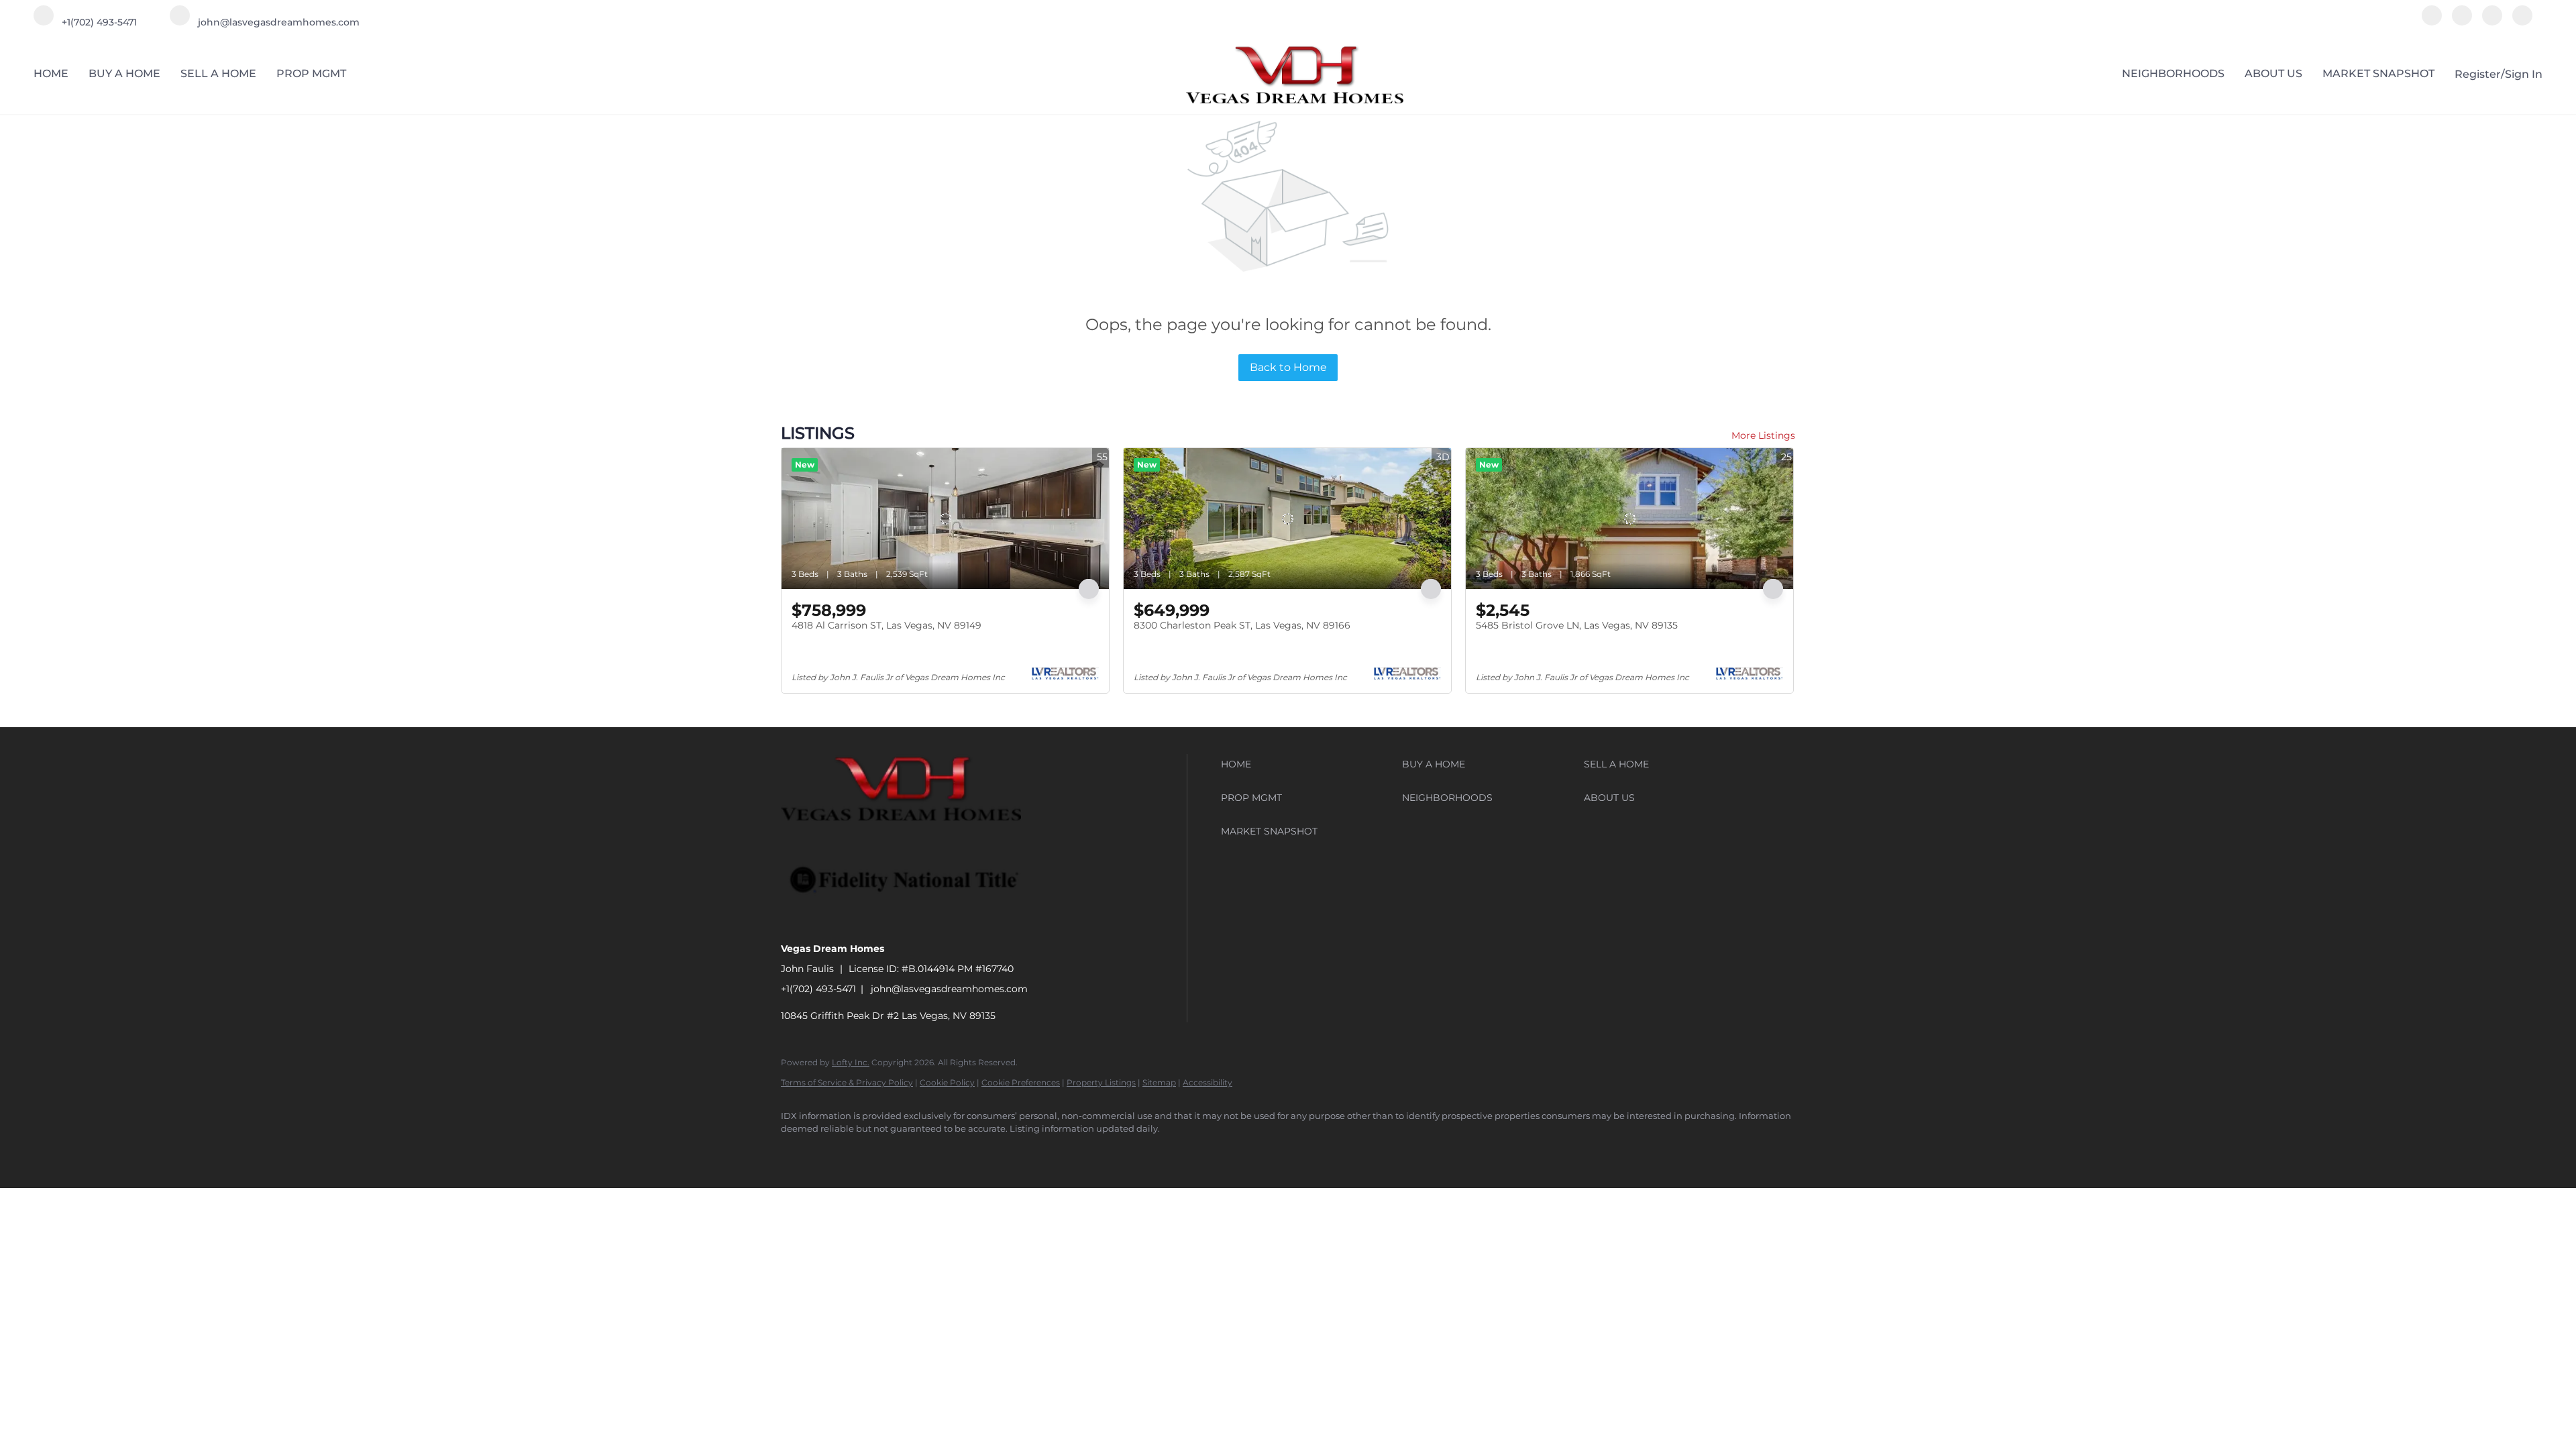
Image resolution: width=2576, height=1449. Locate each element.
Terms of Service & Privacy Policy (847, 1082)
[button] (1308, 764)
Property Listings (1101, 1082)
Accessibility (1207, 1082)
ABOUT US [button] (2273, 73)
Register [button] (2478, 74)
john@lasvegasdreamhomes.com (949, 989)
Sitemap (1159, 1082)
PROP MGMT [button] (311, 73)
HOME (51, 73)
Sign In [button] (2524, 74)
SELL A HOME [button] (218, 73)
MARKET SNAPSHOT (2378, 73)
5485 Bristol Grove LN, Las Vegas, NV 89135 (1577, 625)
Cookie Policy (947, 1082)
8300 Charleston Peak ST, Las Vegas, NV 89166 (1242, 625)
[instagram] (2492, 22)
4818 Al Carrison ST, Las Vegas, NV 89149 (887, 625)
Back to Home (1288, 367)
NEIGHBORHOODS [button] (2173, 73)
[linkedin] (2462, 22)
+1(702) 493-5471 (818, 989)
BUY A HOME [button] (124, 73)
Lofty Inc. (851, 1062)
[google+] (2522, 22)
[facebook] (2432, 22)
